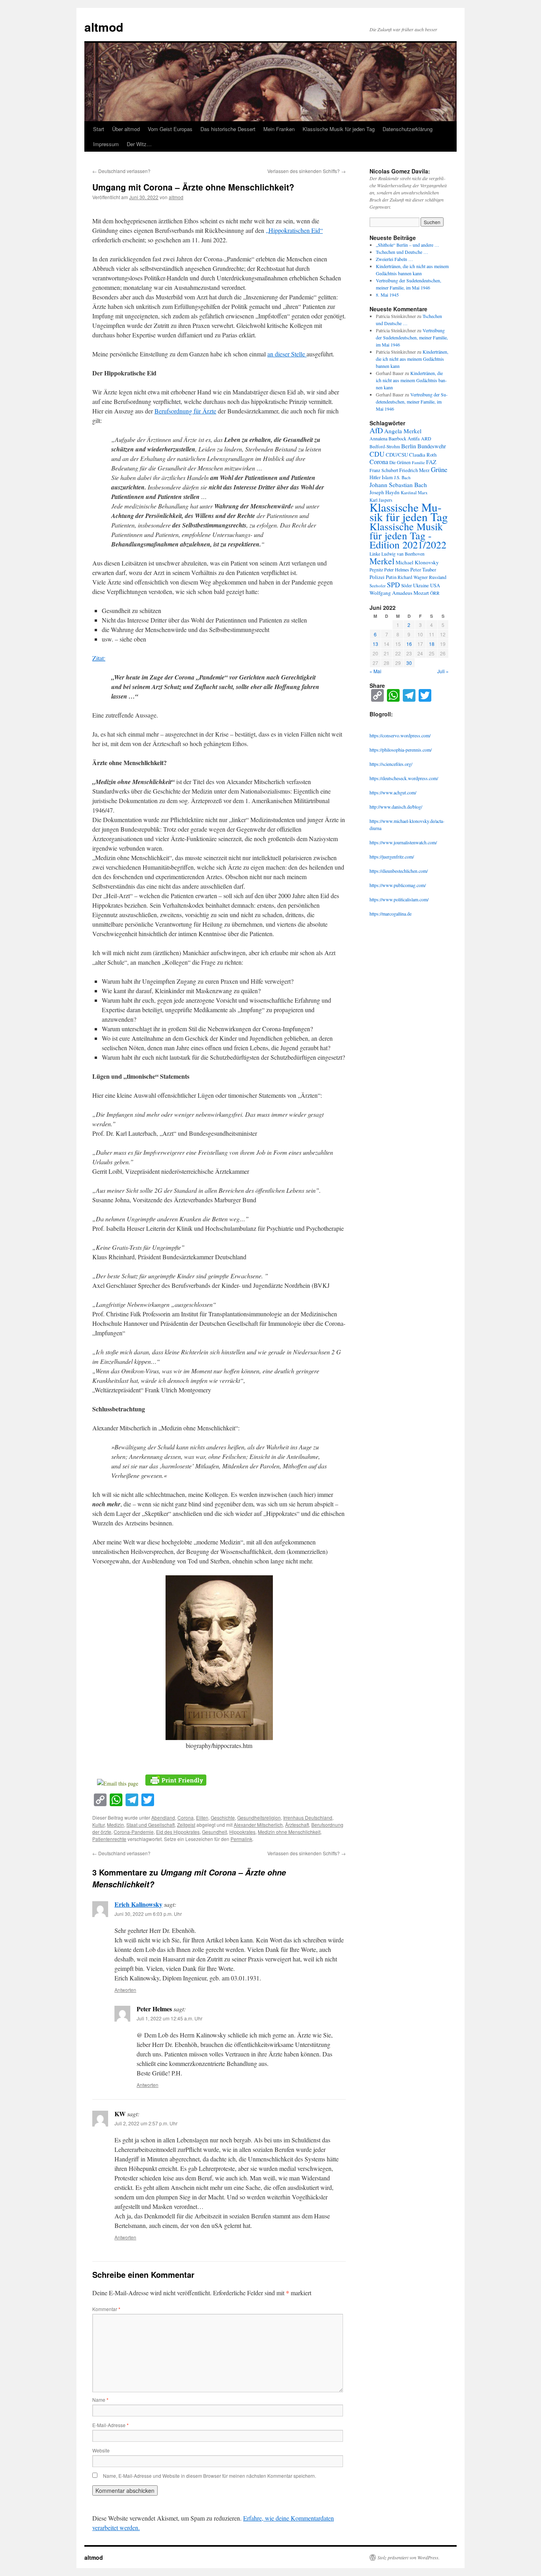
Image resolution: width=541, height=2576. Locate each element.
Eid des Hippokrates (178, 1832)
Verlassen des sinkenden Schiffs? (307, 171)
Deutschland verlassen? (121, 171)
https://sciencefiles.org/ (391, 764)
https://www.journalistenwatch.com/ (403, 842)
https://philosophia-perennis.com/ (401, 750)
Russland (438, 577)
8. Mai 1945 (387, 295)
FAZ (431, 462)
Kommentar (106, 2309)
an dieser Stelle (287, 354)
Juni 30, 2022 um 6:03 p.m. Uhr (148, 1914)
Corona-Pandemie (134, 1832)
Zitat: (99, 658)
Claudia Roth (423, 455)
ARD (426, 438)
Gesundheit (214, 1832)
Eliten (202, 1817)
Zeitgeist (186, 1825)
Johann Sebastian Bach (398, 485)
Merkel (382, 561)
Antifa (414, 439)
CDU (377, 454)
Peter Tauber (423, 569)
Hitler (375, 477)
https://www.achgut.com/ (393, 792)
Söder (407, 585)
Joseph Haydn (385, 492)
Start (99, 129)
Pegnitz (376, 570)
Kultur (98, 1825)
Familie (418, 463)
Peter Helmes (397, 569)
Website (101, 2450)
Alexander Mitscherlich (258, 1825)
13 (375, 644)
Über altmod (126, 129)
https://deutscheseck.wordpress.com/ (404, 778)
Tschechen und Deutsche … (402, 252)
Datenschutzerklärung (408, 129)
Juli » (443, 671)
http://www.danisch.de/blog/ (396, 807)
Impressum (106, 144)
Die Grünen (400, 462)
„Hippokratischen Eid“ (294, 230)
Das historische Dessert (228, 129)
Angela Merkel (403, 431)
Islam (387, 477)
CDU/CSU (397, 455)
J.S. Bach (402, 477)
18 (432, 644)
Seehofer (378, 585)
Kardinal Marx (414, 492)
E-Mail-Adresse (110, 2425)
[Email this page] (119, 1783)
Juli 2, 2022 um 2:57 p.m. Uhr (146, 2123)
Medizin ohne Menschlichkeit (289, 1832)
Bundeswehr (432, 446)
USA (435, 585)
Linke (375, 554)
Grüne (439, 469)
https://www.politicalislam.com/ (399, 899)
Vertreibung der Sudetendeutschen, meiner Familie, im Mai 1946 (412, 337)
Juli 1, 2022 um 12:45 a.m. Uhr (170, 2018)
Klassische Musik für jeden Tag (339, 129)
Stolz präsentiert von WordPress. (409, 2557)
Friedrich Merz (414, 470)
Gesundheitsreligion (259, 1817)
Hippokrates (242, 1832)
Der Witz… (139, 144)
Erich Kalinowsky (138, 1904)
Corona (186, 1817)
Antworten (125, 1990)
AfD (376, 430)
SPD (393, 585)
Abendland (163, 1817)
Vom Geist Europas (170, 129)
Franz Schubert (384, 470)
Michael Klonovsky (417, 562)
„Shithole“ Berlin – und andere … (408, 245)
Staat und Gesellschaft (150, 1825)
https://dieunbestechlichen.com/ (399, 871)
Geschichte (223, 1817)
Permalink (241, 1839)
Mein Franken (279, 129)
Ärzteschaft (297, 1825)
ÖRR (435, 593)
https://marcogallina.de (391, 914)
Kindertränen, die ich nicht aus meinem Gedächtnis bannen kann (412, 359)
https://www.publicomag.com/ (398, 885)
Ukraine (421, 585)
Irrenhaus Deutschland (308, 1817)
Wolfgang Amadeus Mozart (399, 593)
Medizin (115, 1825)
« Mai (375, 671)
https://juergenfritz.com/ (392, 857)
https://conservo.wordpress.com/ (400, 735)
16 (409, 644)
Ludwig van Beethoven (403, 554)
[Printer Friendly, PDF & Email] (176, 1779)
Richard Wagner (413, 577)
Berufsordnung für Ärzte (185, 411)
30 (409, 663)
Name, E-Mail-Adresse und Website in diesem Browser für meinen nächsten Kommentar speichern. (210, 2476)
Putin (391, 577)
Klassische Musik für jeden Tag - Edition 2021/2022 (408, 535)
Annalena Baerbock (388, 438)
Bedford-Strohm (385, 446)
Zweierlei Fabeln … (394, 259)
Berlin (409, 446)
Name (100, 2400)
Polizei (377, 577)
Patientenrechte (109, 1839)
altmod (104, 27)
